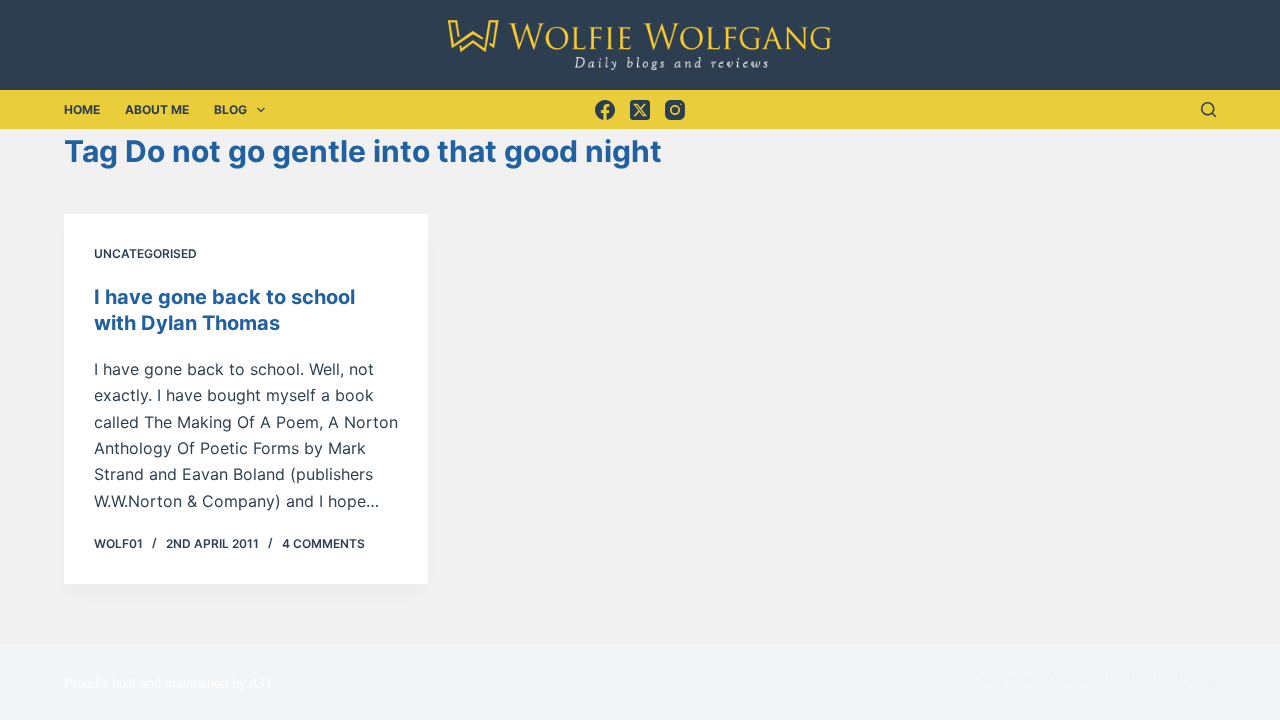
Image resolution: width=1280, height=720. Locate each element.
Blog (230, 109)
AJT (261, 683)
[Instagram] (675, 110)
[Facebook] (605, 110)
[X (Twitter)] (640, 110)
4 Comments (323, 543)
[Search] (1208, 109)
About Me (157, 109)
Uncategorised (145, 253)
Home (82, 109)
